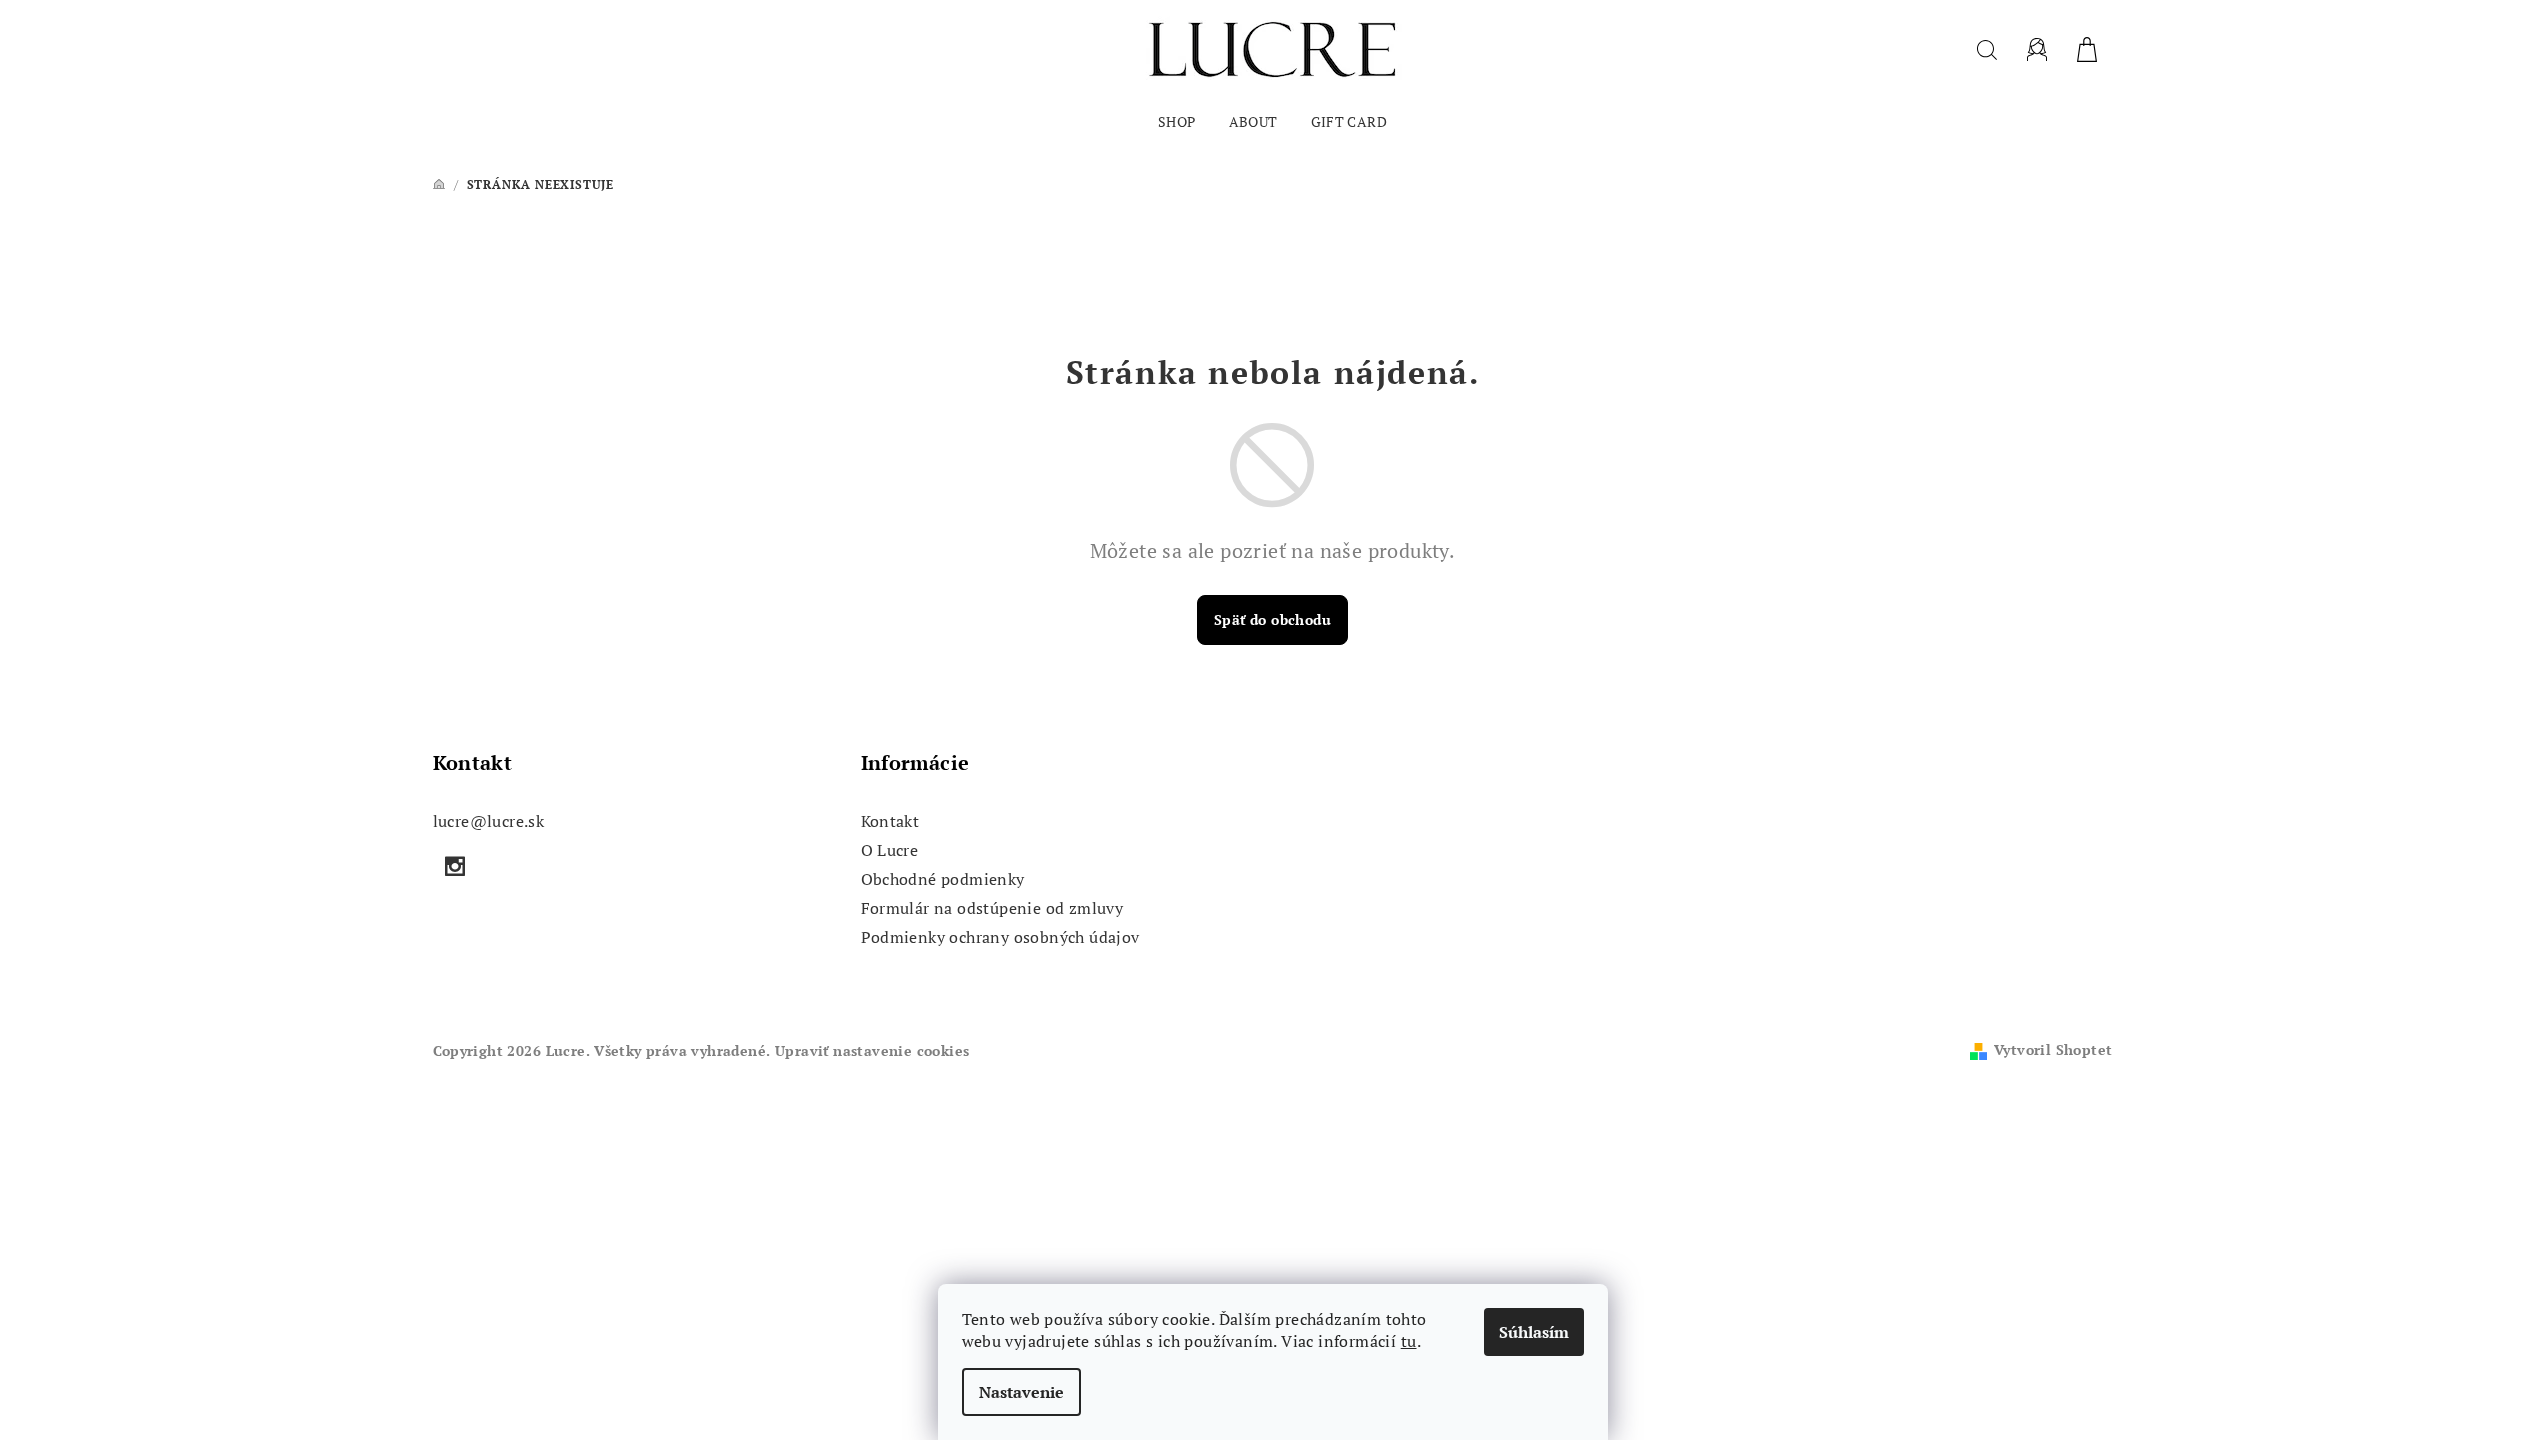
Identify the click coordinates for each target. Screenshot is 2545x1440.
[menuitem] (1177, 122)
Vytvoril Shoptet (2053, 1049)
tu (1409, 1341)
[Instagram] (456, 866)
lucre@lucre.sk (489, 821)
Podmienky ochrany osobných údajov (1000, 937)
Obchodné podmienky (943, 879)
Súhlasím (1534, 1332)
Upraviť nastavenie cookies (872, 1050)
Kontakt (890, 821)
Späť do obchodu (1272, 619)
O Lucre (890, 850)
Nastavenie (1021, 1392)
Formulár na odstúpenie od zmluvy (992, 908)
